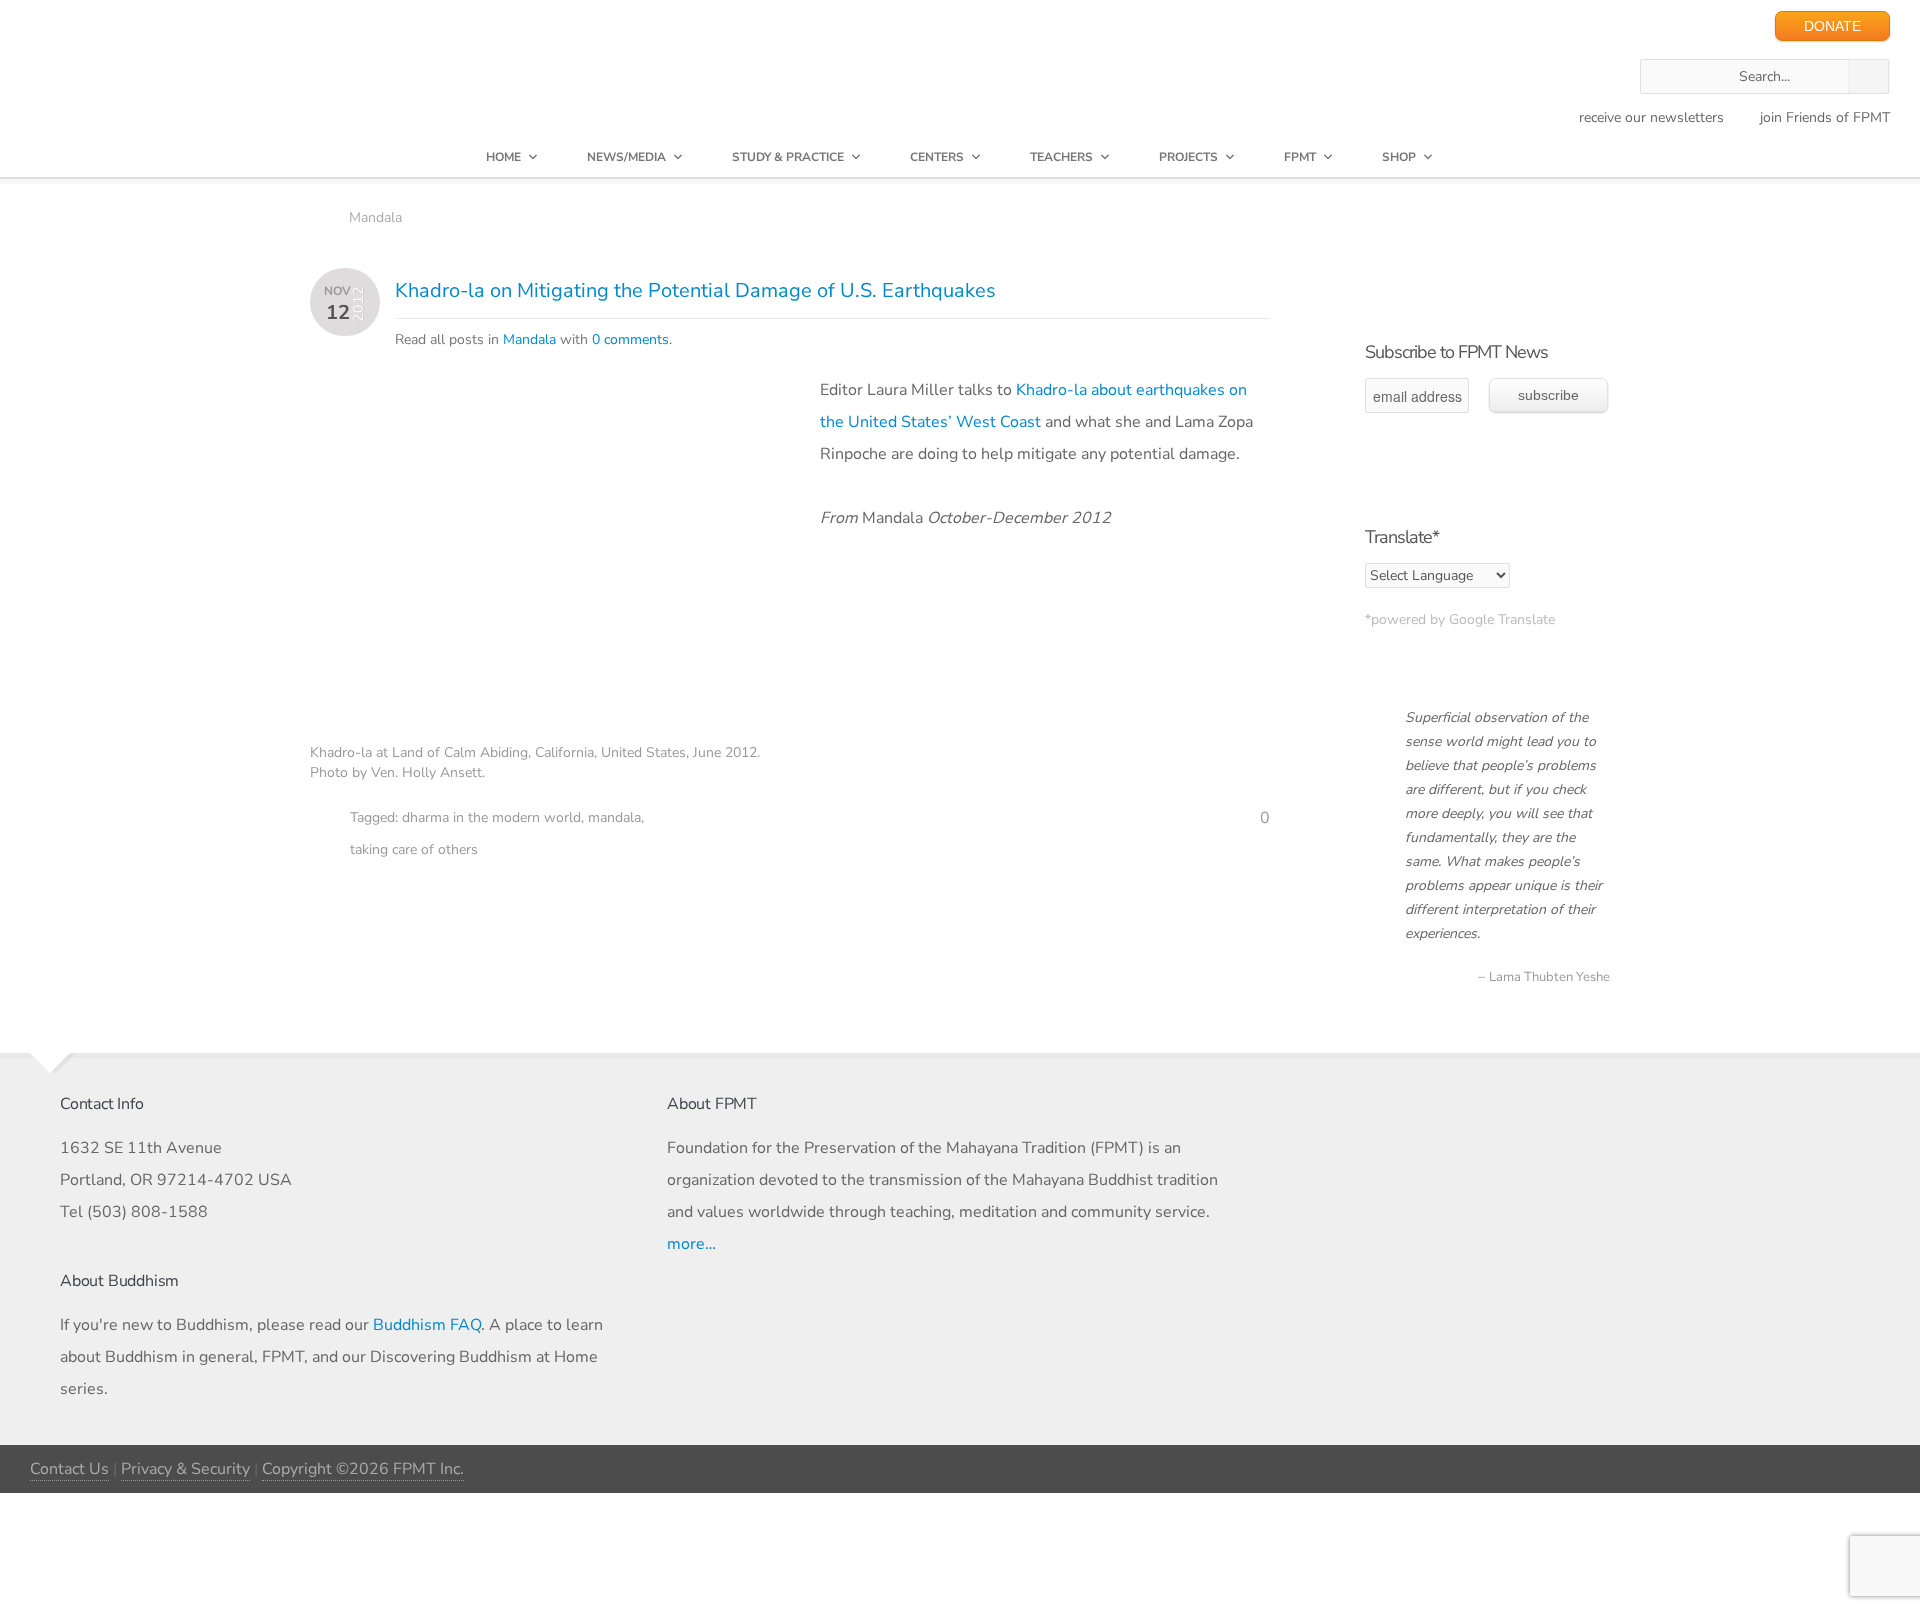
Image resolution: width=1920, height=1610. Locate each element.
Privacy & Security (185, 1469)
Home (503, 157)
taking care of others (414, 849)
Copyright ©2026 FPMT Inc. (363, 1469)
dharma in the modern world (491, 817)
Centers (937, 157)
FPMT (1300, 157)
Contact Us (69, 1469)
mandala (614, 817)
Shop (1399, 157)
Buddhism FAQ (427, 1325)
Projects (1188, 157)
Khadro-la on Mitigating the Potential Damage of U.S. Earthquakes (695, 290)
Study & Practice (788, 157)
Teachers (1061, 157)
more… (691, 1244)
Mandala (375, 217)
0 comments (630, 339)
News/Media (626, 157)
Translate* (1402, 537)
